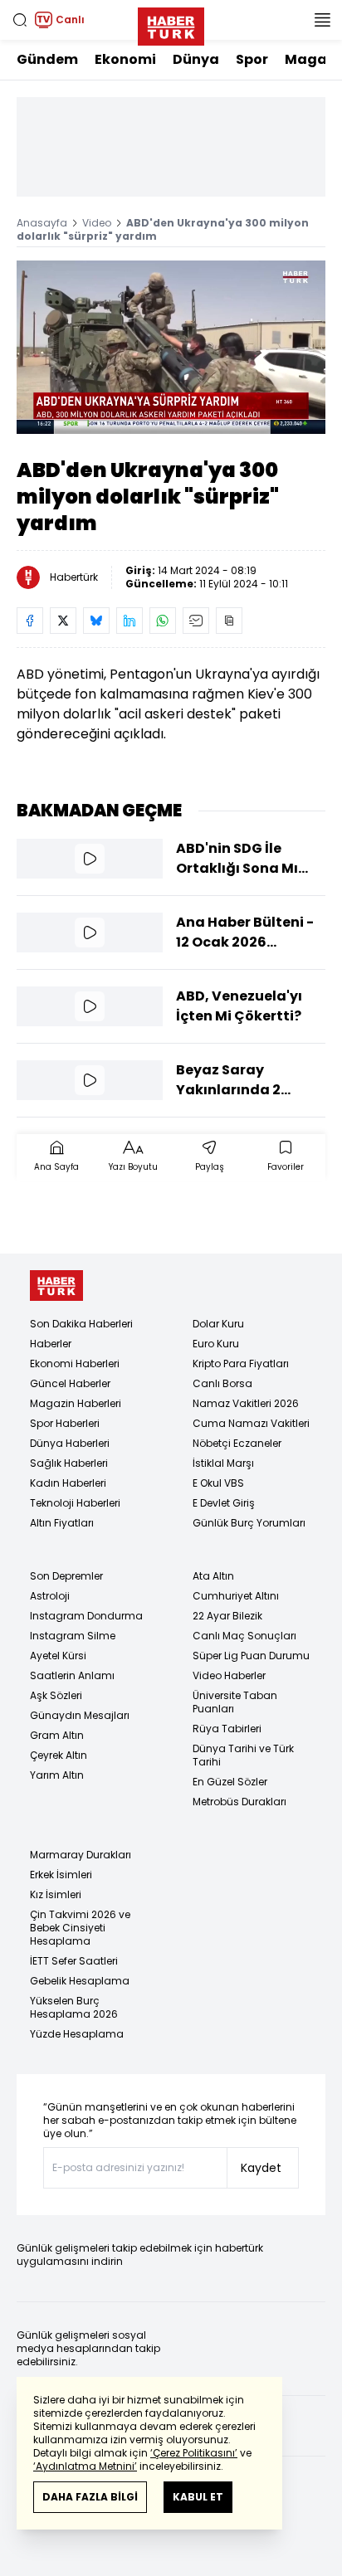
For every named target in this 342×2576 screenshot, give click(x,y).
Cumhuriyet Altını (236, 1596)
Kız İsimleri (56, 1894)
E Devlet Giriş (224, 1503)
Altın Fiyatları (62, 1523)
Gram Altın (57, 1735)
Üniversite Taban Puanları (235, 1702)
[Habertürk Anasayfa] (171, 23)
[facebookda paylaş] (30, 621)
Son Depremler (66, 1576)
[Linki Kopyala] (229, 621)
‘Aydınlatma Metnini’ (85, 2466)
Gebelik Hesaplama (80, 1981)
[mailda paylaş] (196, 621)
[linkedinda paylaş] (129, 621)
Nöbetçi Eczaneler (237, 1443)
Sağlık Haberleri (69, 1463)
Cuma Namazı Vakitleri (251, 1423)
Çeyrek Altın (59, 1755)
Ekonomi (125, 59)
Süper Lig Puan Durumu (251, 1656)
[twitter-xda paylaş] (63, 621)
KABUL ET (198, 2497)
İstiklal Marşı (223, 1463)
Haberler (51, 1344)
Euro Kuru (216, 1344)
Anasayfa (42, 223)
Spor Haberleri (65, 1423)
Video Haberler (229, 1675)
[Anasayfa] (56, 1286)
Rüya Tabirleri (227, 1729)
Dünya (196, 59)
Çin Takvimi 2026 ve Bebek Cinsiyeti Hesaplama (80, 1928)
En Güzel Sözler (230, 1782)
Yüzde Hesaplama (77, 2034)
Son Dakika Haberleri (81, 1324)
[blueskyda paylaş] (96, 621)
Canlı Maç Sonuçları (244, 1636)
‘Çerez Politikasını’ (194, 2453)
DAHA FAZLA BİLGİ (90, 2497)
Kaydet (261, 2168)
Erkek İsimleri (61, 1875)
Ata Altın (213, 1576)
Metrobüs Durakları (239, 1802)
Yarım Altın (57, 1775)
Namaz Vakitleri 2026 (246, 1403)
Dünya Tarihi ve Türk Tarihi (243, 1755)
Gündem (47, 59)
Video (97, 223)
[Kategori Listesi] (322, 20)
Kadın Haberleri (68, 1483)
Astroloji (50, 1596)
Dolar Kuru (218, 1324)
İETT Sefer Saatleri (74, 1961)
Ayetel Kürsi (58, 1656)
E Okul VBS (218, 1483)
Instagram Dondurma (86, 1616)
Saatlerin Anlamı (72, 1675)
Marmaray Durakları (81, 1855)
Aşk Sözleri (56, 1695)
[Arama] (20, 20)
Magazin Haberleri (76, 1403)
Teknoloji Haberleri (75, 1503)
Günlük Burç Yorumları (249, 1523)
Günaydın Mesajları (80, 1715)
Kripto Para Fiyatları (241, 1363)
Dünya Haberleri (70, 1443)
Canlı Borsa (222, 1383)
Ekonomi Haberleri (75, 1363)
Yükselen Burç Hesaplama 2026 (74, 2007)
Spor (252, 59)
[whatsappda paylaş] (163, 621)
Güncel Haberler (70, 1383)
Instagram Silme (73, 1636)
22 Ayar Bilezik (227, 1616)
